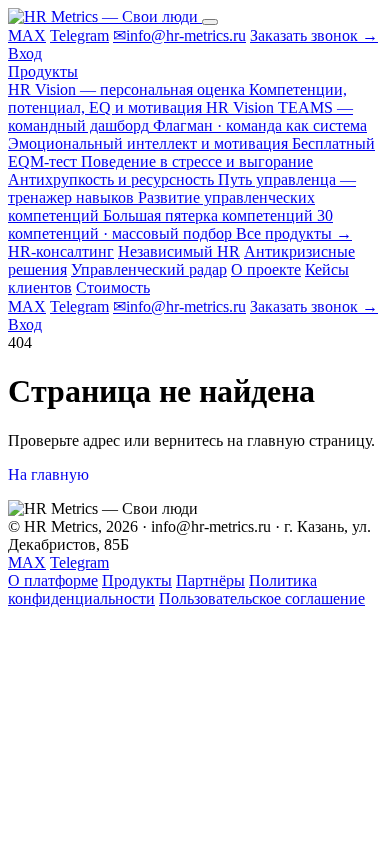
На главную (48, 474)
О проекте (266, 269)
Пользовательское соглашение (262, 598)
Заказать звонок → (314, 35)
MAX (27, 35)
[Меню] (210, 22)
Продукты (43, 71)
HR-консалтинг (61, 251)
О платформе (53, 580)
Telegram (79, 35)
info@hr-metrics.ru (179, 35)
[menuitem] (177, 98)
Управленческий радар (149, 269)
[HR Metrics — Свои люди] (105, 16)
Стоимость (113, 287)
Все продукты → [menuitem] (294, 233)
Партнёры (210, 580)
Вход (25, 53)
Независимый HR (179, 251)
